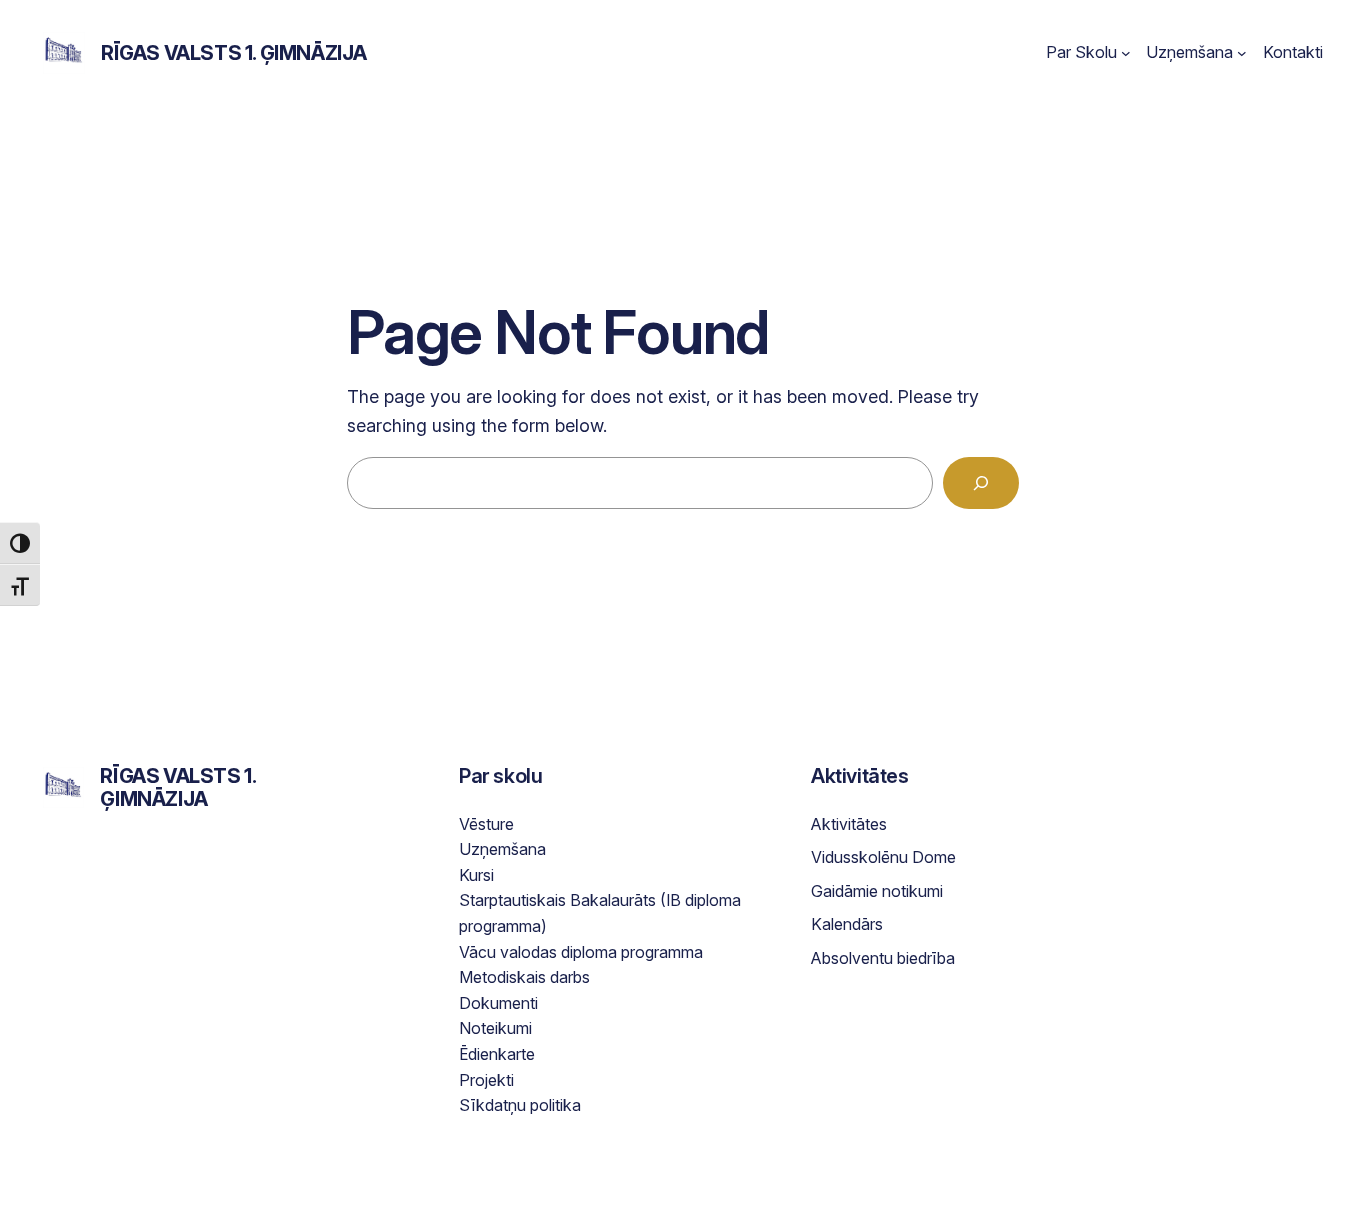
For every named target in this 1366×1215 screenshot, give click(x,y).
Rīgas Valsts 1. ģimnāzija (234, 53)
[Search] (981, 483)
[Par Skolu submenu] (1126, 53)
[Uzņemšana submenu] (1242, 53)
